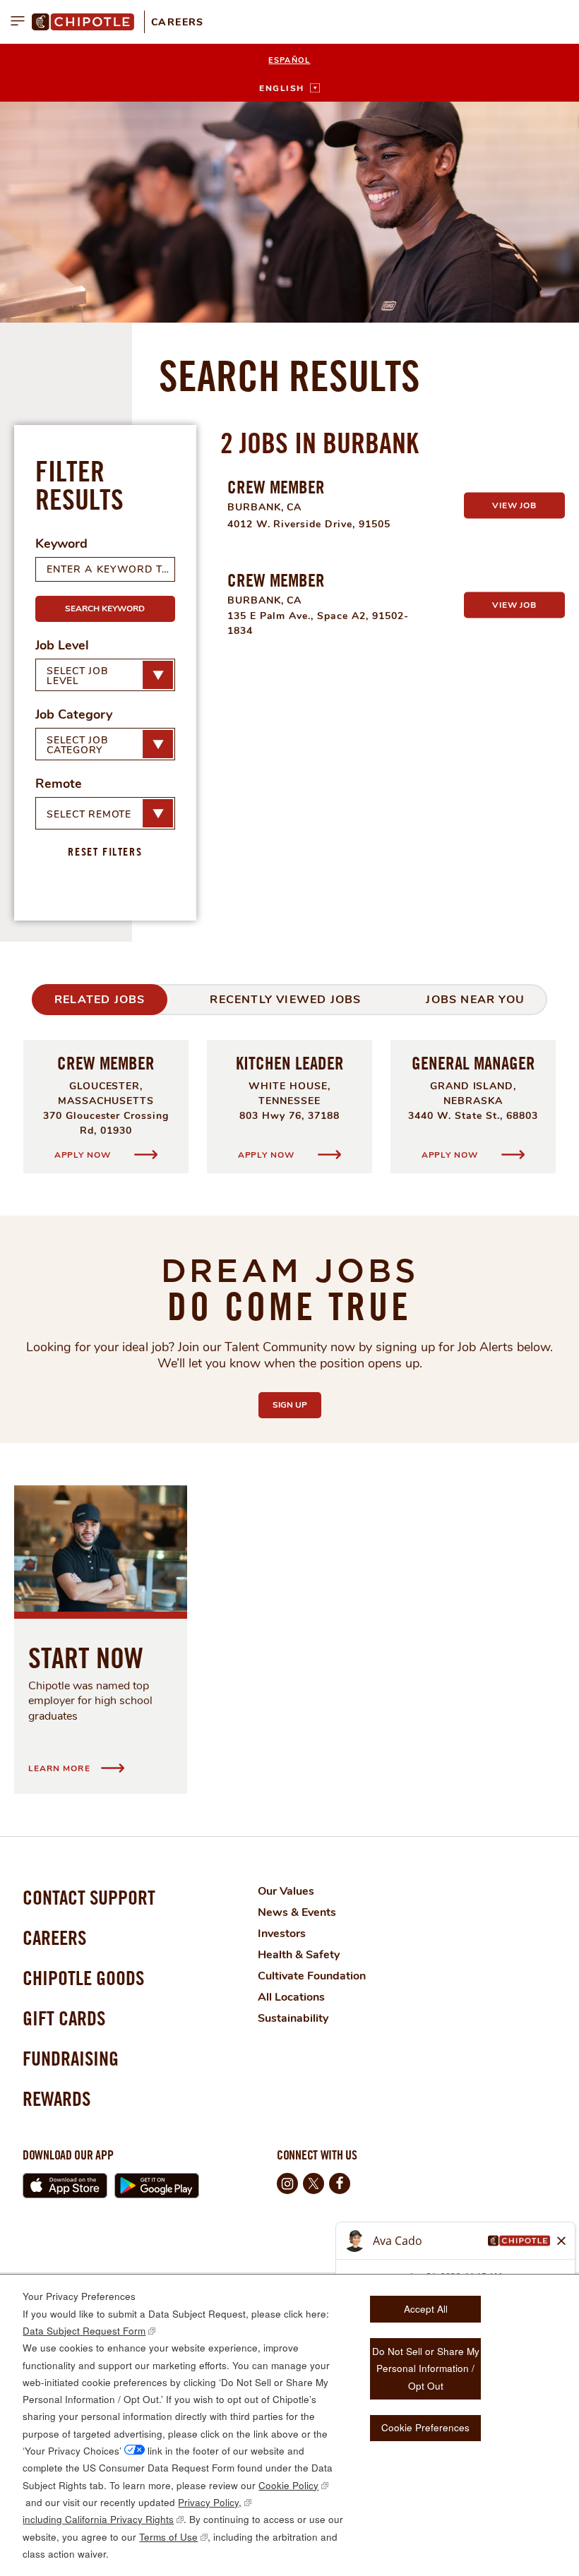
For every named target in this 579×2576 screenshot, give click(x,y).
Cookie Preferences (425, 2427)
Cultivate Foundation (312, 1976)
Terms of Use (168, 2537)
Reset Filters (105, 851)
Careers (178, 22)
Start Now (86, 1658)
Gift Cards (64, 2018)
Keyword (61, 544)
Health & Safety (299, 1955)
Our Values (286, 1891)
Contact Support (89, 1897)
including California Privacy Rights (98, 2519)
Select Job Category (77, 745)
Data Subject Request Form (84, 2331)
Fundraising (71, 2058)
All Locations (291, 1997)
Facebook (340, 2183)
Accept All (426, 2309)
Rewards (56, 2098)
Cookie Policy (288, 2485)
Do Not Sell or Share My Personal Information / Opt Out (426, 2368)
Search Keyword (105, 609)
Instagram (287, 2183)
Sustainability (293, 2018)
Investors (282, 1934)
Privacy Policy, (210, 2502)
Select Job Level (77, 676)
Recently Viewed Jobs (285, 1000)
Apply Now (84, 1155)
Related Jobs (100, 1000)
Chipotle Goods (83, 1978)
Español (289, 60)
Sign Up (297, 1405)
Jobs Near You (475, 1000)
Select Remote (89, 814)
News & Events (297, 1912)
